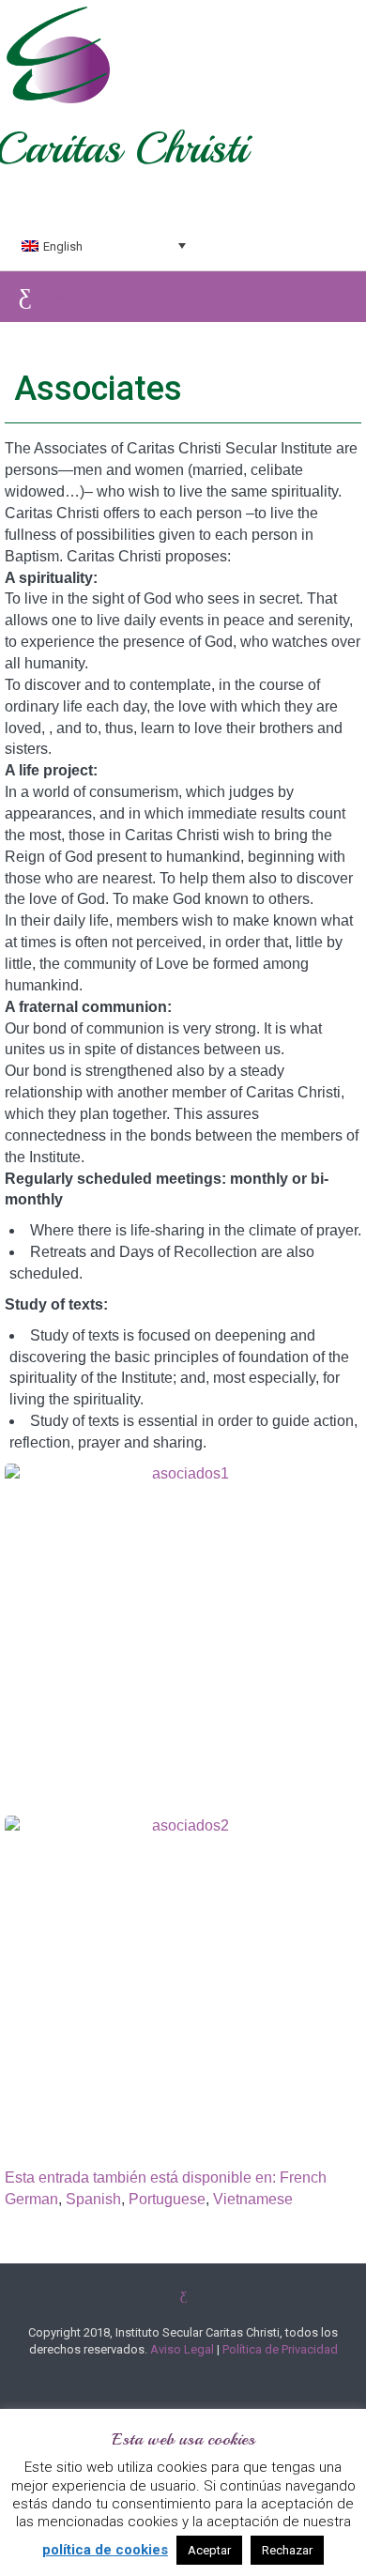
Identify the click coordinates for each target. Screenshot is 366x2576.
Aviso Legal (182, 2349)
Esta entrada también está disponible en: (142, 2178)
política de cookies (105, 2550)
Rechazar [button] (287, 2550)
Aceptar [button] (209, 2550)
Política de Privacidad (280, 2349)
